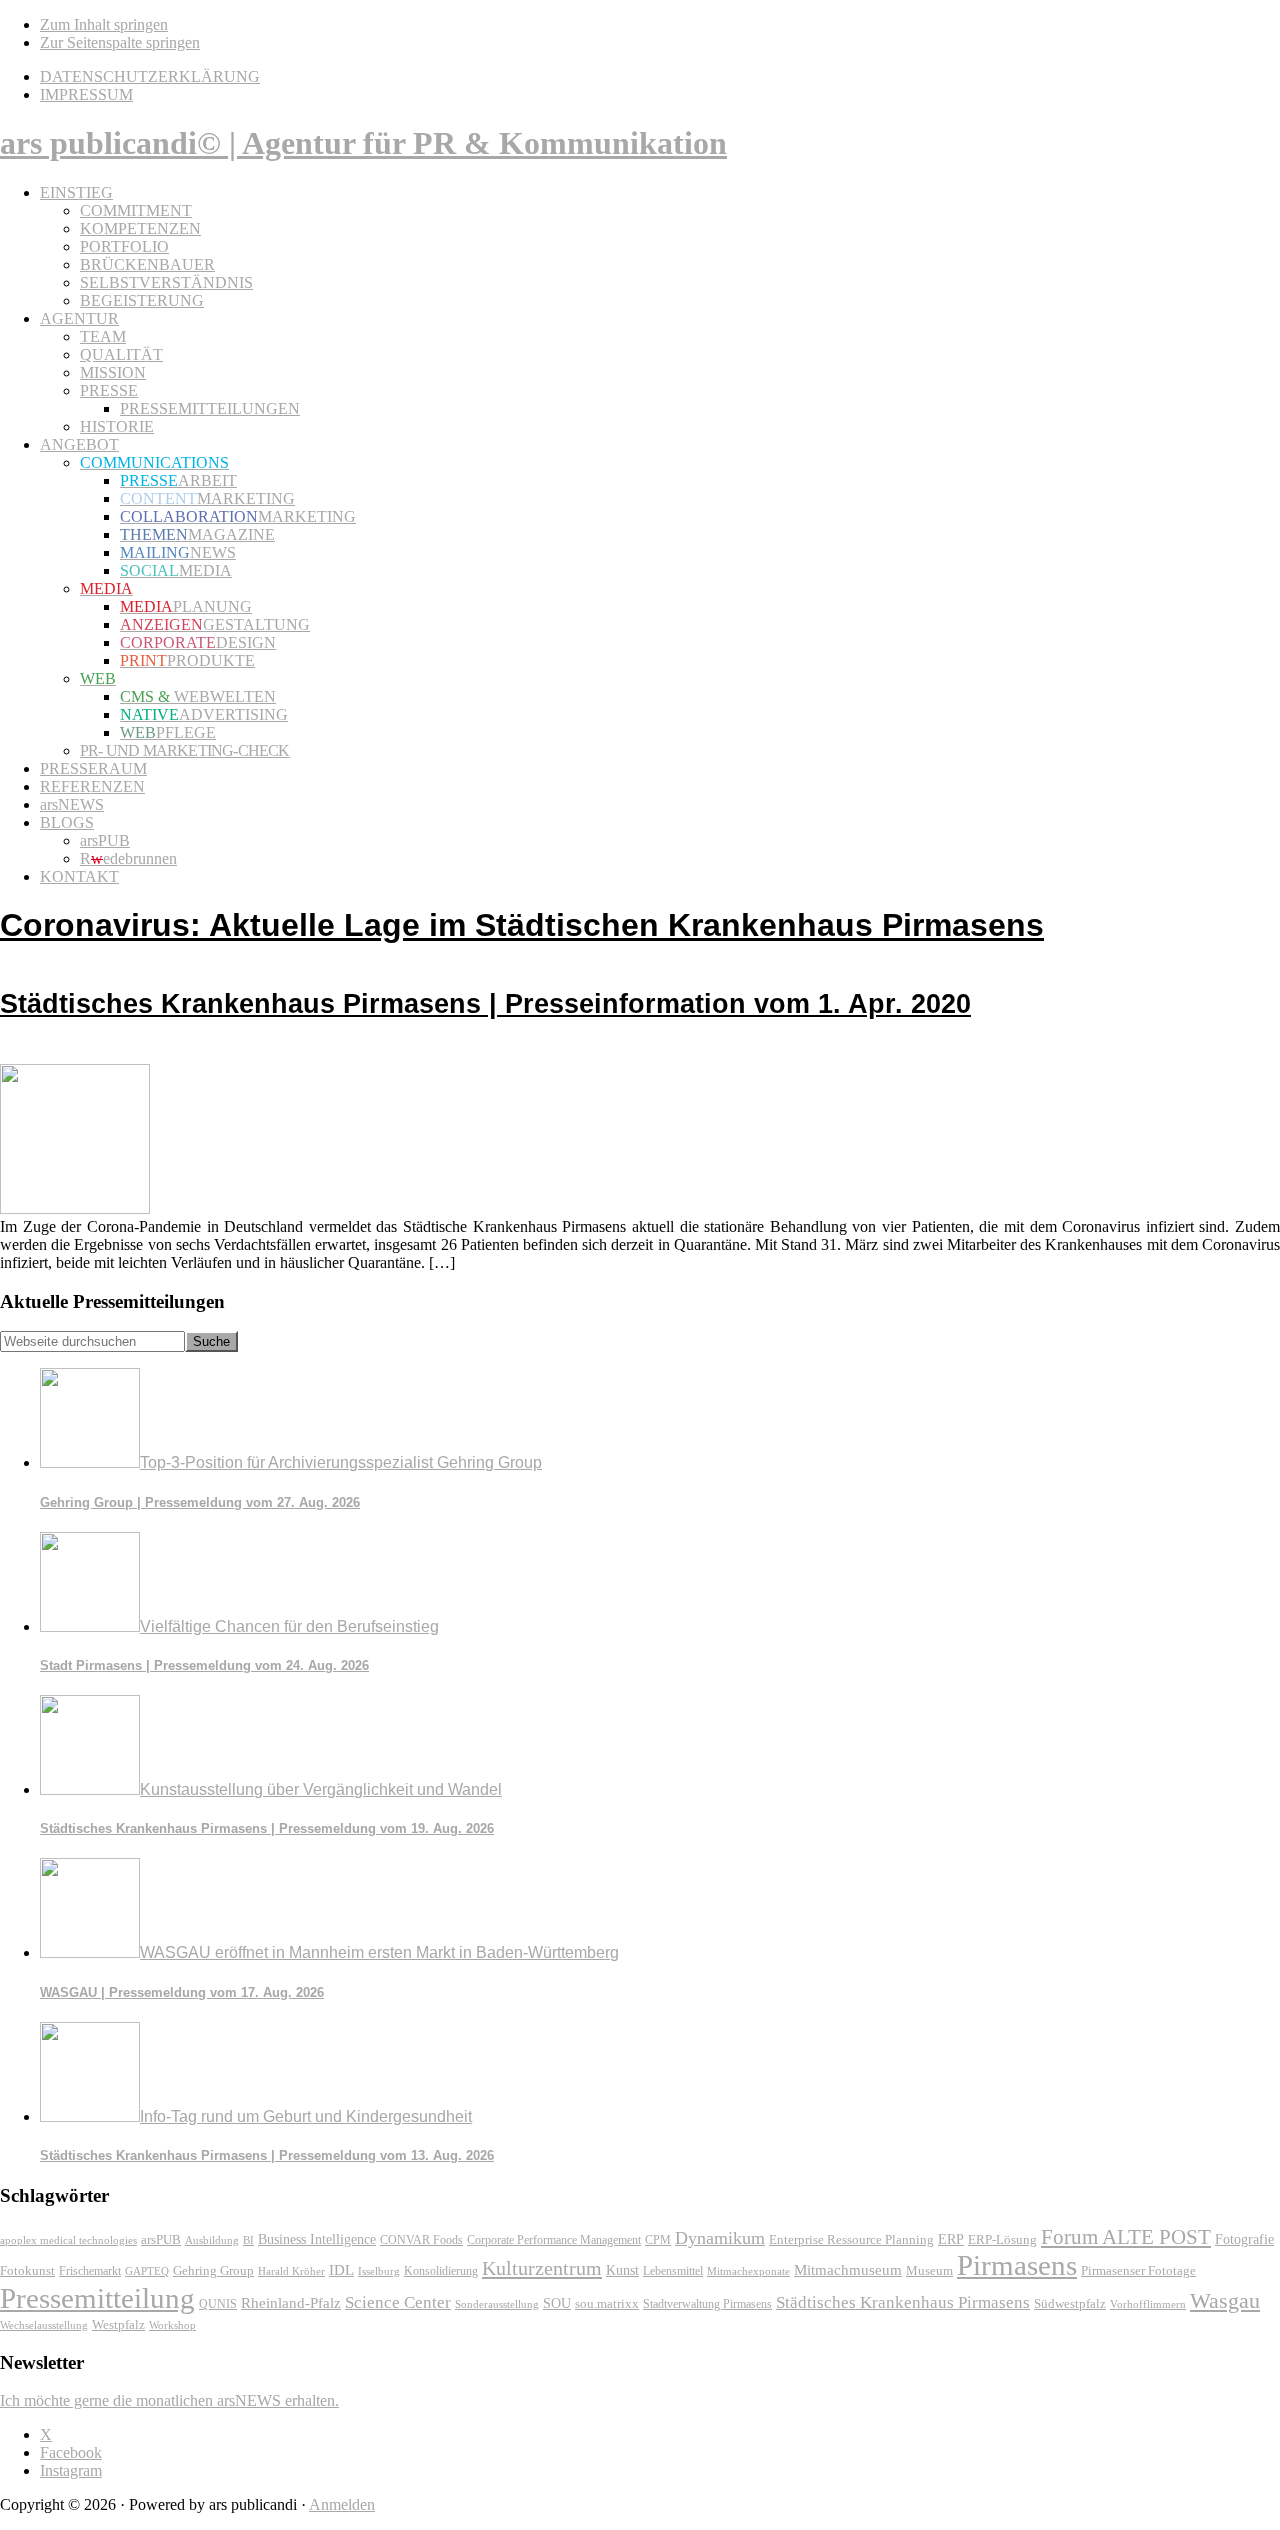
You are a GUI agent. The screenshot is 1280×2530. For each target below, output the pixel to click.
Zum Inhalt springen (104, 24)
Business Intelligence (317, 2239)
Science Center (398, 2302)
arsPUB (161, 2239)
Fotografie (1244, 2239)
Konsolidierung (441, 2271)
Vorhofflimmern (1148, 2304)
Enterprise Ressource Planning (851, 2240)
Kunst (622, 2270)
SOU (557, 2303)
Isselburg (379, 2271)
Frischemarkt (90, 2271)
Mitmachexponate (748, 2271)
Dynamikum (720, 2238)
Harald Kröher (291, 2271)
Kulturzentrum (542, 2268)
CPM (658, 2240)
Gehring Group (213, 2270)
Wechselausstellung (44, 2325)
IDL (341, 2270)
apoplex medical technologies (68, 2240)
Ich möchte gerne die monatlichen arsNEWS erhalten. (169, 2400)
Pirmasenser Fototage (1138, 2270)
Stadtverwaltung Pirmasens (707, 2304)
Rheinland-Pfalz (291, 2302)
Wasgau (1225, 2300)
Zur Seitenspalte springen (120, 42)
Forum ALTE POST (1126, 2237)
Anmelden (342, 2504)
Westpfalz (118, 2325)
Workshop (172, 2325)
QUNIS (218, 2304)
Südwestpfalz (1070, 2304)
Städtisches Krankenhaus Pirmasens (903, 2302)
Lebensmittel (673, 2271)
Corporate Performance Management (554, 2240)
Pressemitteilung (97, 2298)
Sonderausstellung (497, 2304)
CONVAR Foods (421, 2240)
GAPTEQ (147, 2271)
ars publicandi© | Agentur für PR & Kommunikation (363, 143)
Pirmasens (1017, 2265)
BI (248, 2240)
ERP (951, 2239)
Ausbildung (212, 2240)
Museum (929, 2270)
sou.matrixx (607, 2303)
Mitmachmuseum (848, 2269)
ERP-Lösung (1002, 2239)
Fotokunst (27, 2270)
